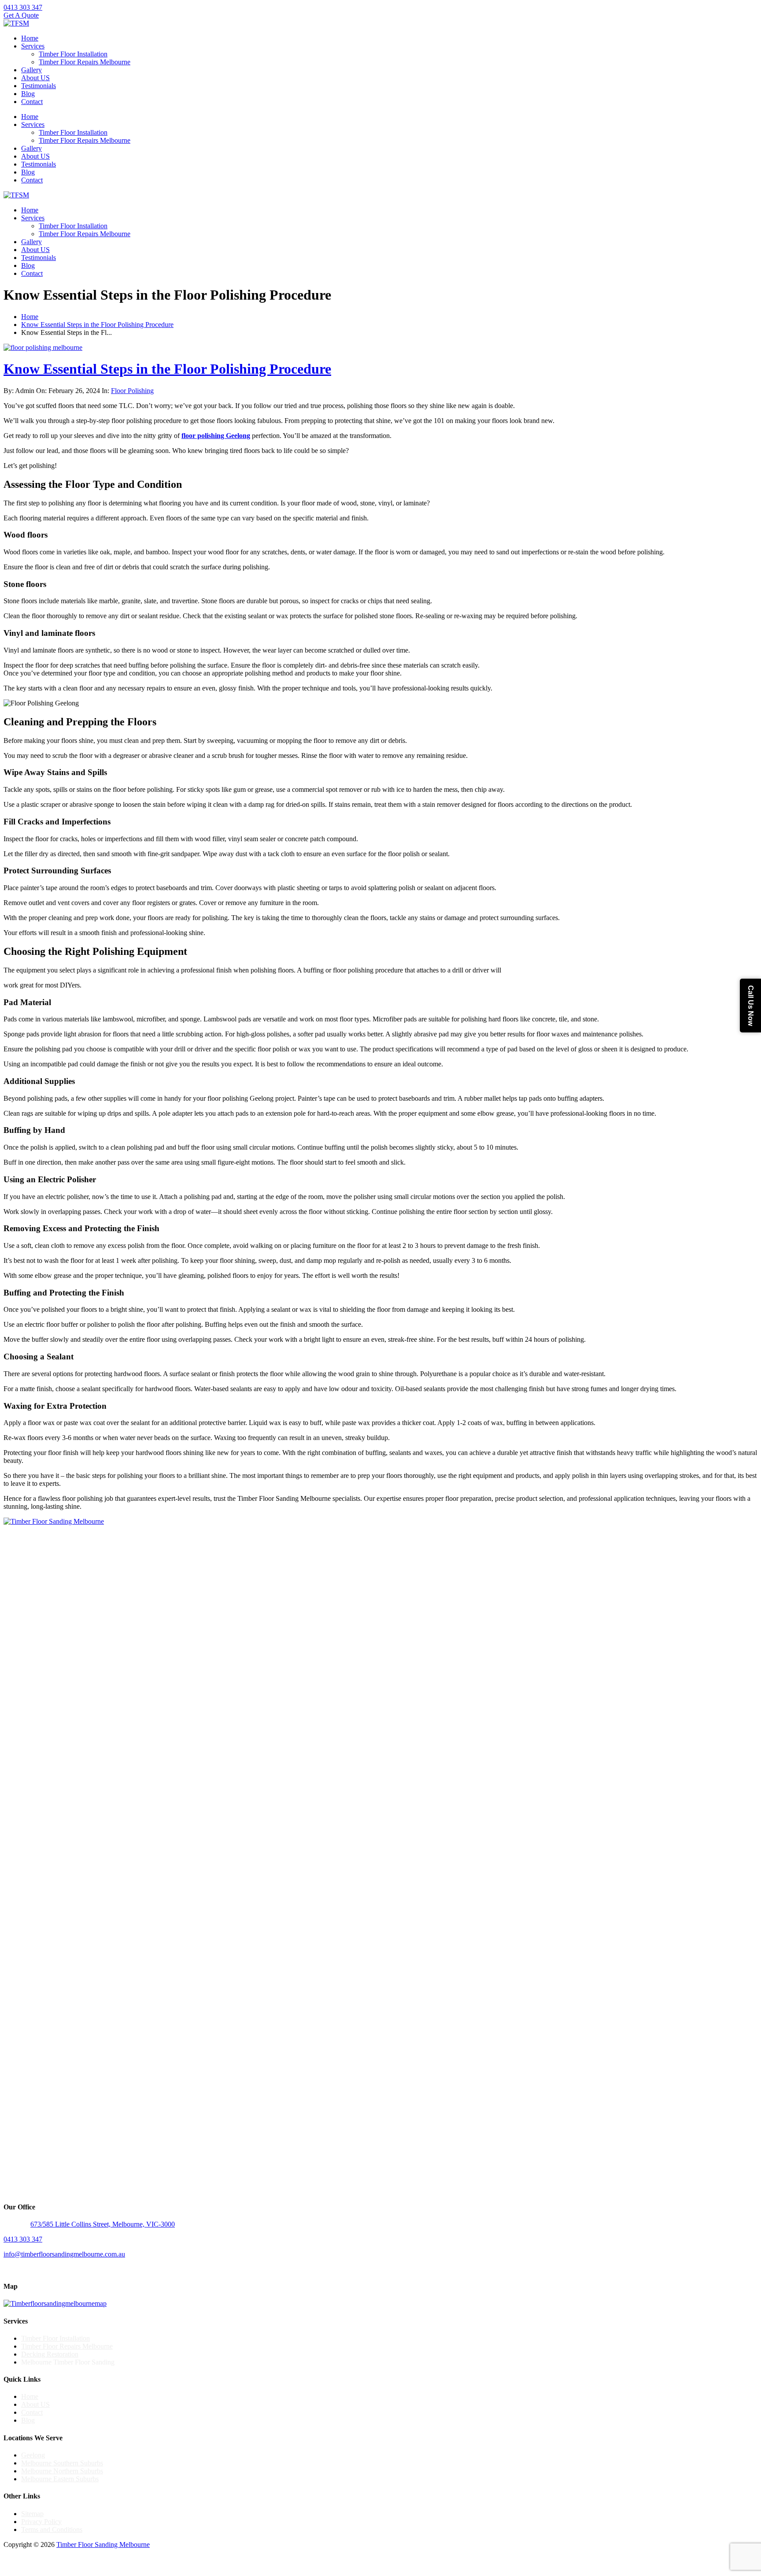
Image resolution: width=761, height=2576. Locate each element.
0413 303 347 (23, 7)
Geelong (33, 2455)
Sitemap (32, 2514)
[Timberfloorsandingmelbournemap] (55, 2303)
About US (35, 78)
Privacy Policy (41, 2522)
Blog (28, 94)
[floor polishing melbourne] (43, 347)
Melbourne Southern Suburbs (62, 2463)
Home (30, 38)
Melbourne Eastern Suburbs (60, 2479)
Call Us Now (751, 1006)
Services (33, 46)
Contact (32, 102)
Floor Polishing (132, 391)
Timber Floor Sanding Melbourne (103, 2544)
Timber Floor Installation (73, 54)
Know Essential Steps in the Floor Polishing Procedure (97, 325)
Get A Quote (21, 15)
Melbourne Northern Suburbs (62, 2471)
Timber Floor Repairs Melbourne (85, 62)
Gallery (31, 70)
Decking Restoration (50, 2354)
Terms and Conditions (52, 2530)
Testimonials (39, 86)
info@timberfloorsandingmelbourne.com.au (64, 2254)
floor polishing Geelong (216, 436)
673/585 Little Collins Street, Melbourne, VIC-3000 (103, 2224)
